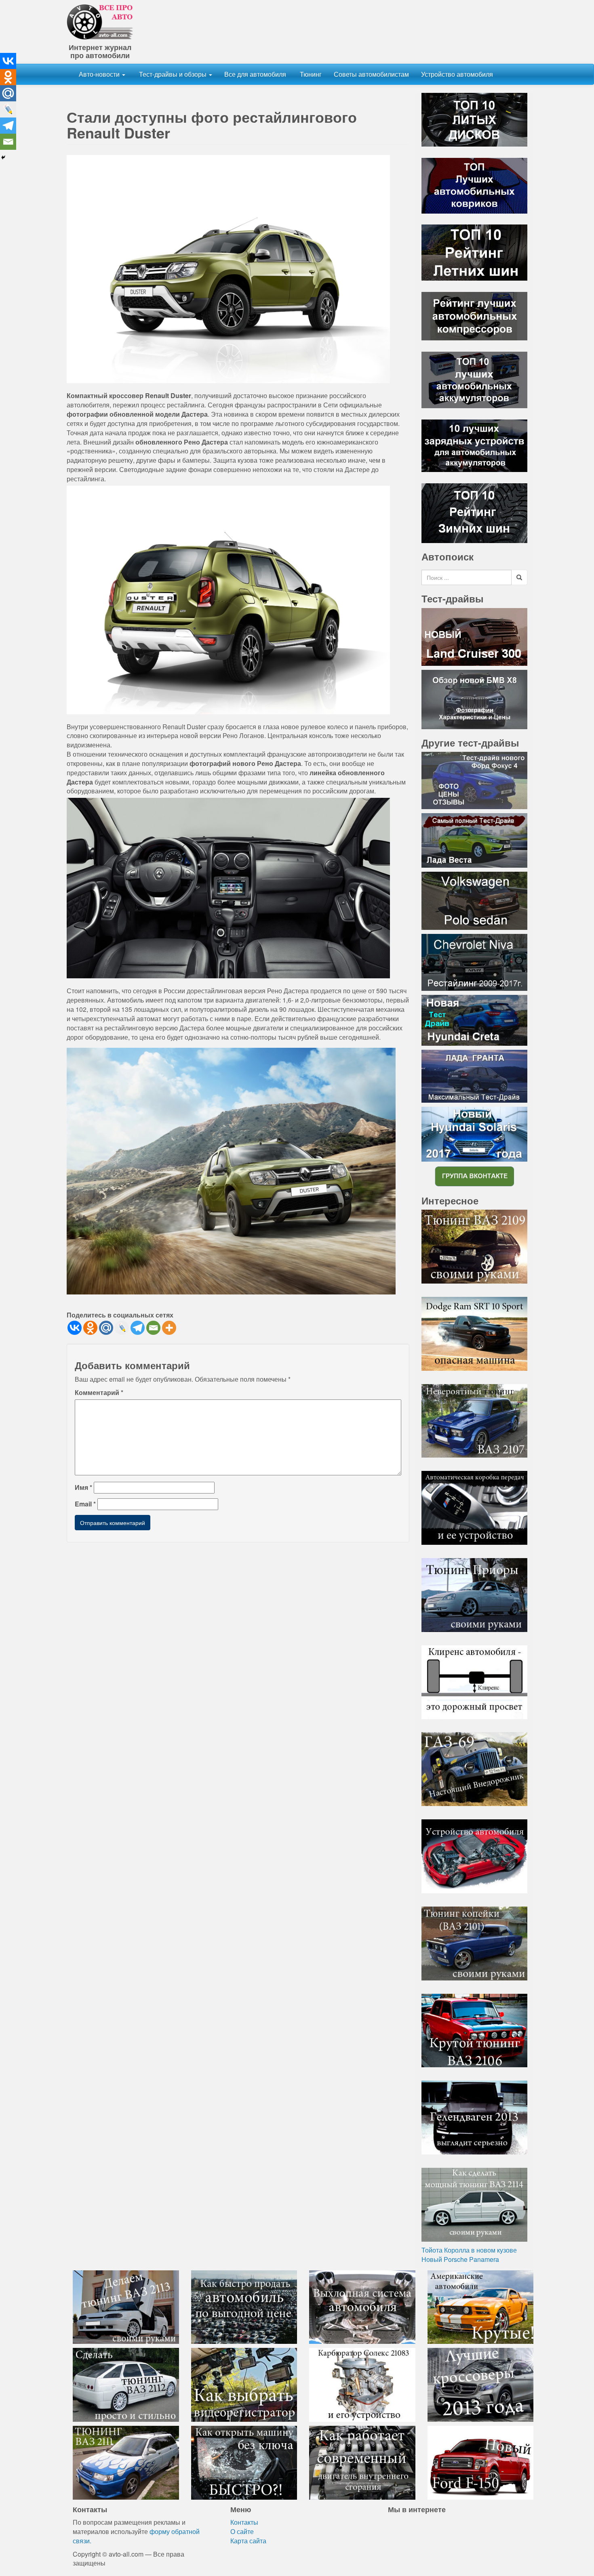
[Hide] (3, 157)
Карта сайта (248, 2541)
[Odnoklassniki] (90, 1328)
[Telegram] (138, 1328)
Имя (83, 1487)
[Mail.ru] (106, 1328)
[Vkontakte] (75, 1328)
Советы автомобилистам (371, 74)
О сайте (242, 2531)
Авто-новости (100, 74)
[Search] (519, 577)
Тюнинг (310, 74)
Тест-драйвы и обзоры (173, 74)
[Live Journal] (122, 1328)
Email (85, 1504)
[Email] (153, 1328)
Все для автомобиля (255, 74)
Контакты (244, 2522)
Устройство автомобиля (457, 74)
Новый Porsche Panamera (460, 2259)
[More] (169, 1328)
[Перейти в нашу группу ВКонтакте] (474, 1176)
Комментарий (99, 1393)
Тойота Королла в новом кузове (469, 2250)
